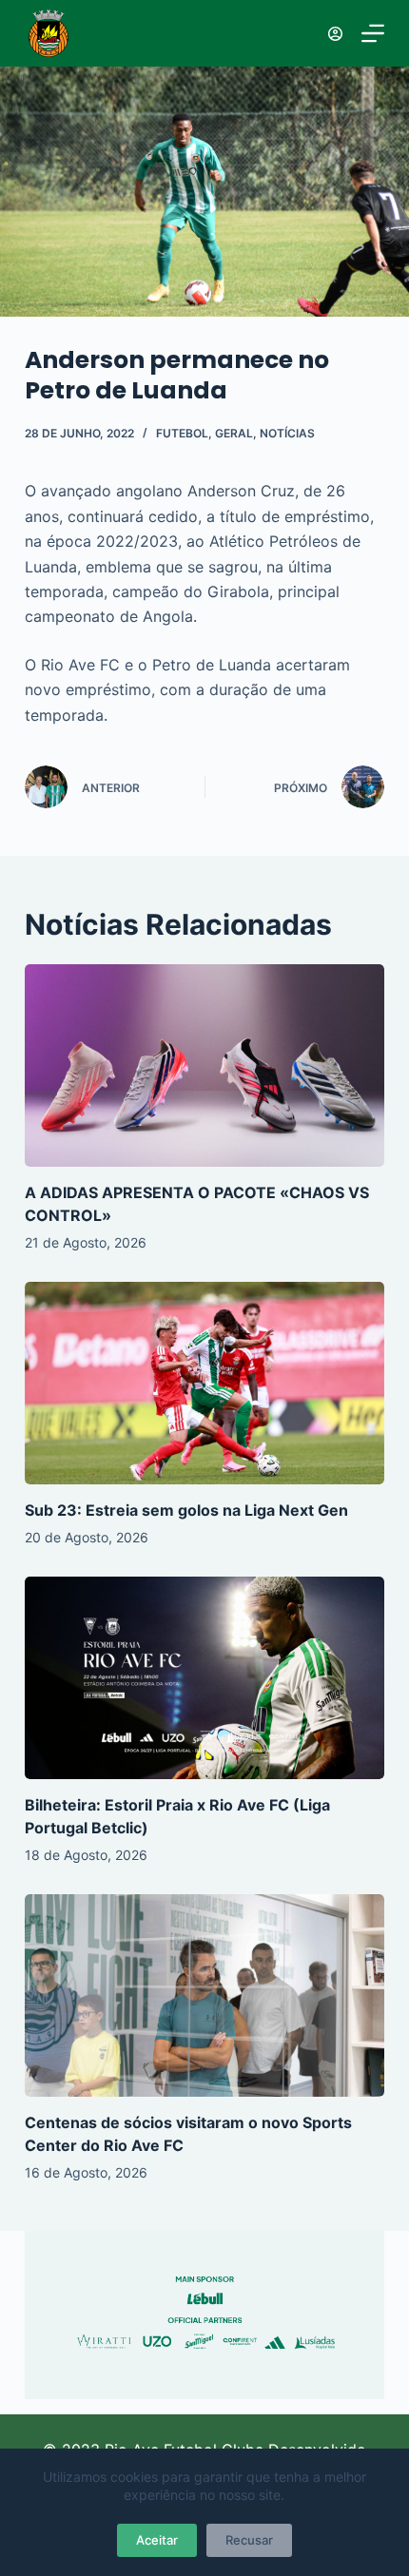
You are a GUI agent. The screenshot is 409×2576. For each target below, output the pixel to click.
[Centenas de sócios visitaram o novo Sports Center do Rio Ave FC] (204, 1995)
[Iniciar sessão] (335, 34)
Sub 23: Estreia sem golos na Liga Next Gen (186, 1510)
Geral (234, 433)
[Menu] (373, 33)
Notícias (287, 433)
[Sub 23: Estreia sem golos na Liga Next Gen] (204, 1383)
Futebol (182, 433)
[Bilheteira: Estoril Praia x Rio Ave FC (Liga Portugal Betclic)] (204, 1678)
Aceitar (157, 2540)
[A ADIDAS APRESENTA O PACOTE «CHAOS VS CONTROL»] (204, 1065)
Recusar (249, 2540)
